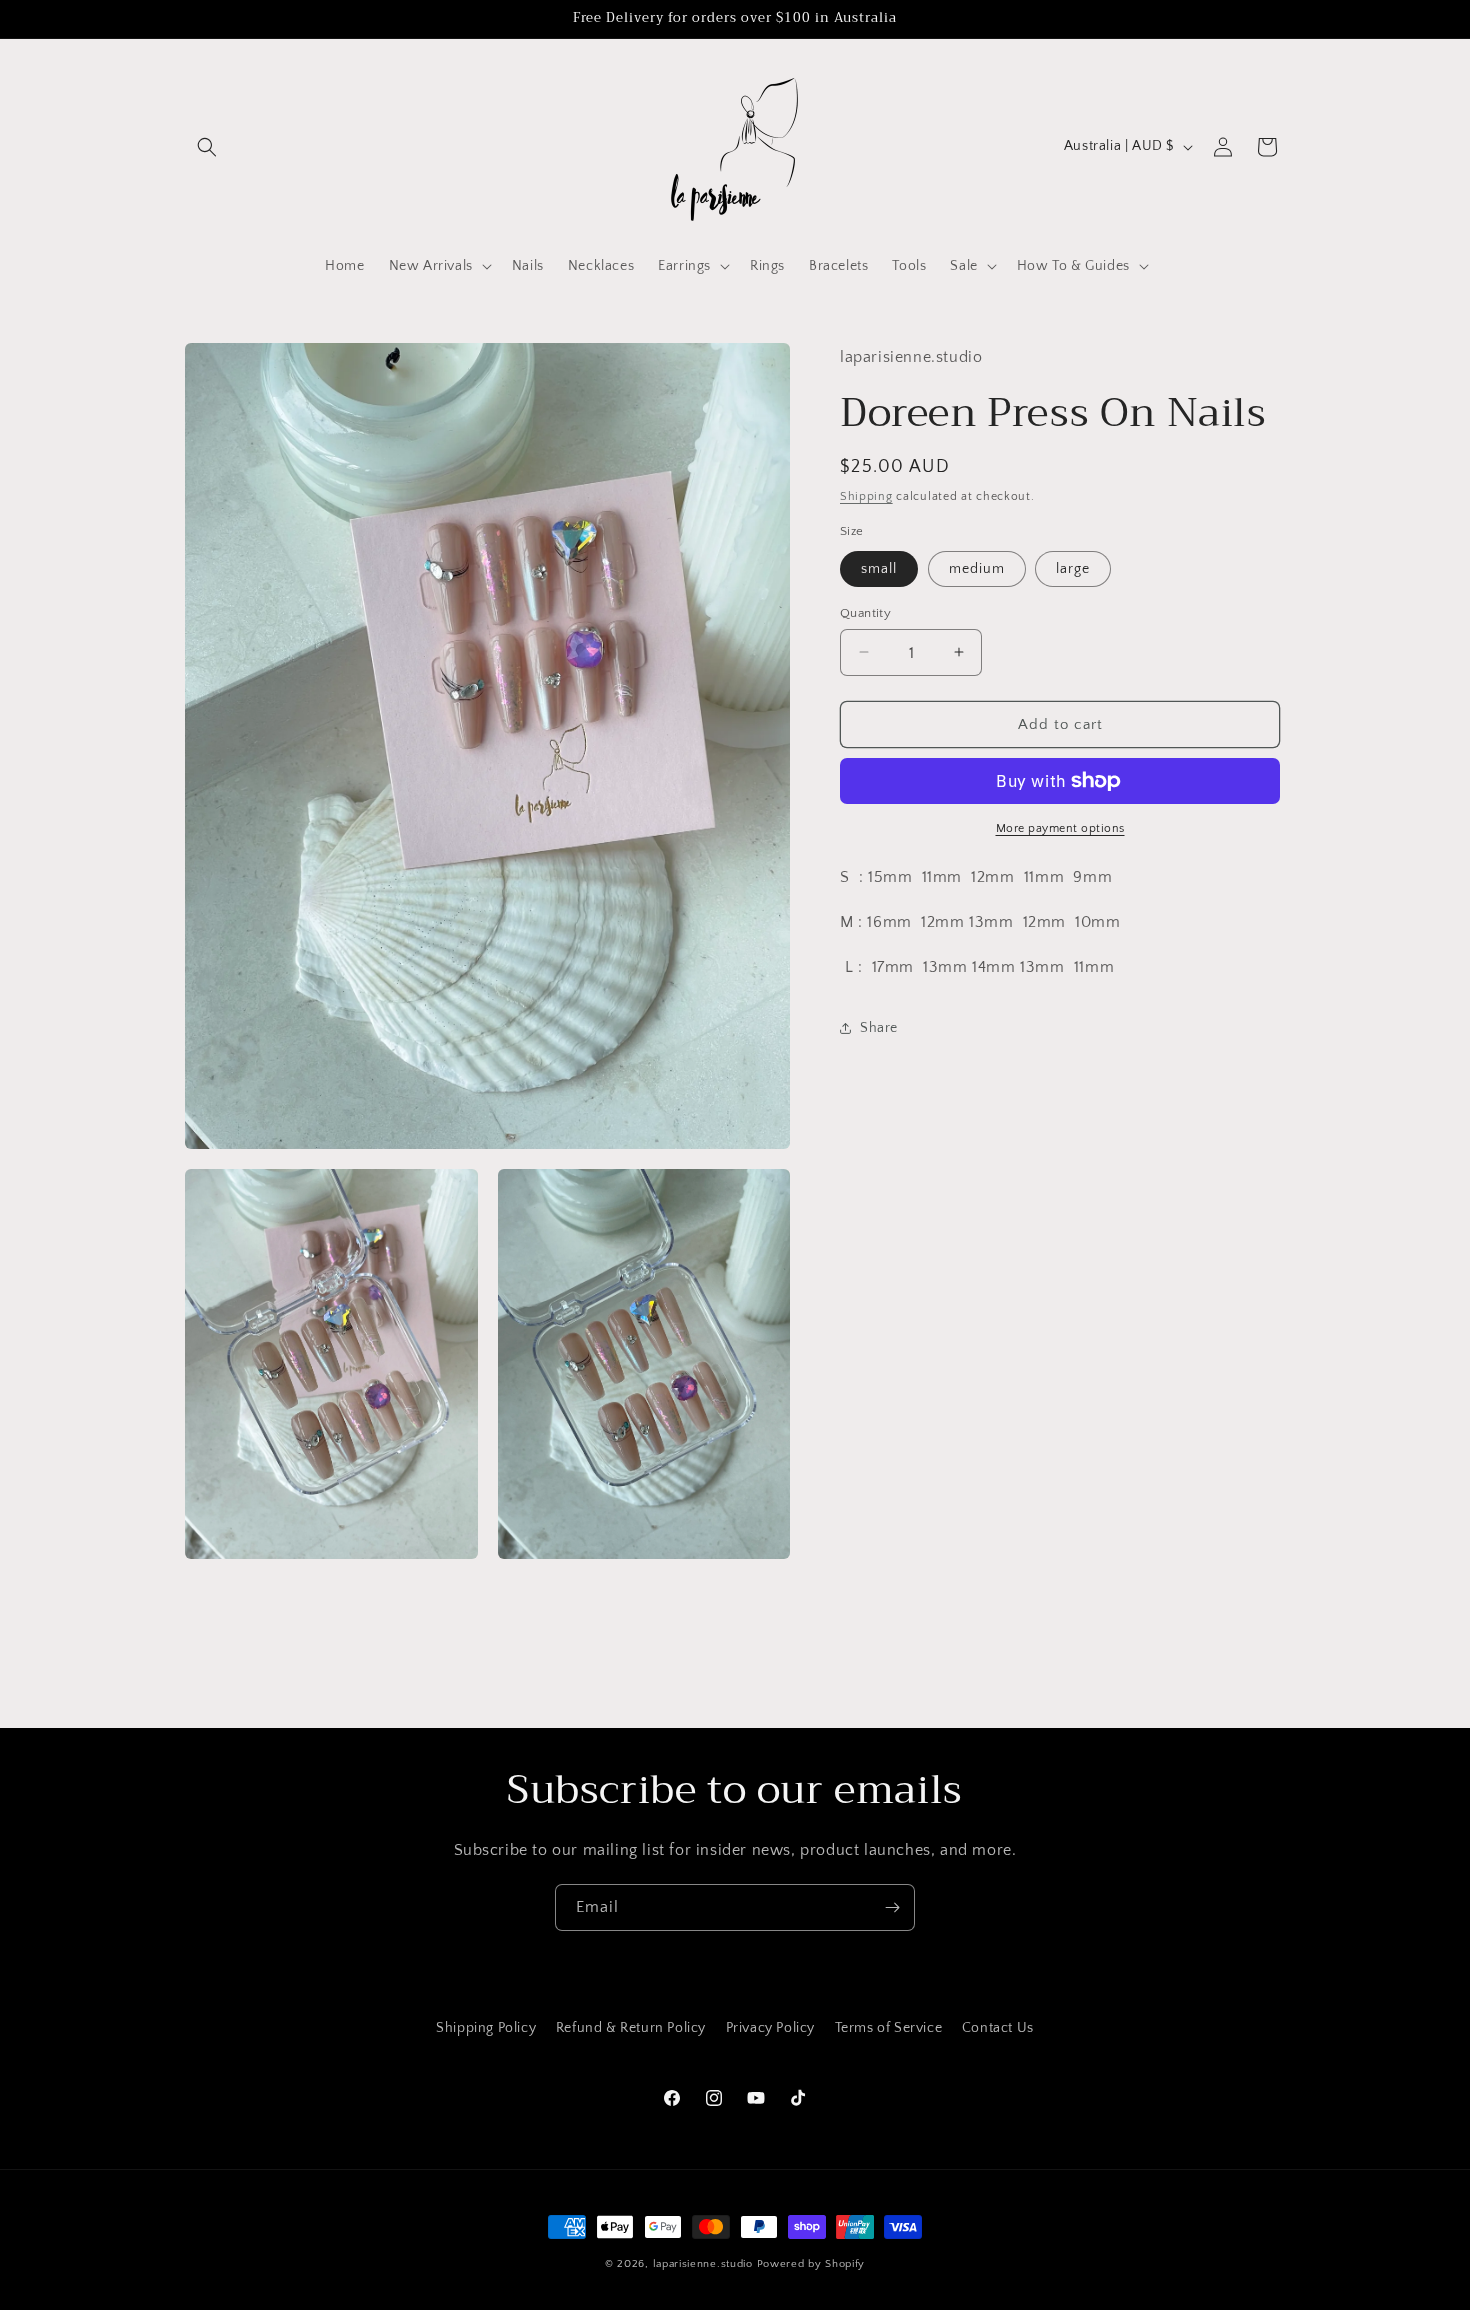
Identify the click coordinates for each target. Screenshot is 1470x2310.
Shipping (866, 495)
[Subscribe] (892, 1907)
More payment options (1060, 828)
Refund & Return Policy (631, 2028)
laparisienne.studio (705, 2264)
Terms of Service (889, 2028)
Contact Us (998, 2028)
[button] (207, 147)
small (879, 568)
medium (977, 568)
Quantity (865, 612)
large (1073, 568)
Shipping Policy (486, 2028)
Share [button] (879, 1028)
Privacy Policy (770, 2028)
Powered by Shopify (811, 2264)
